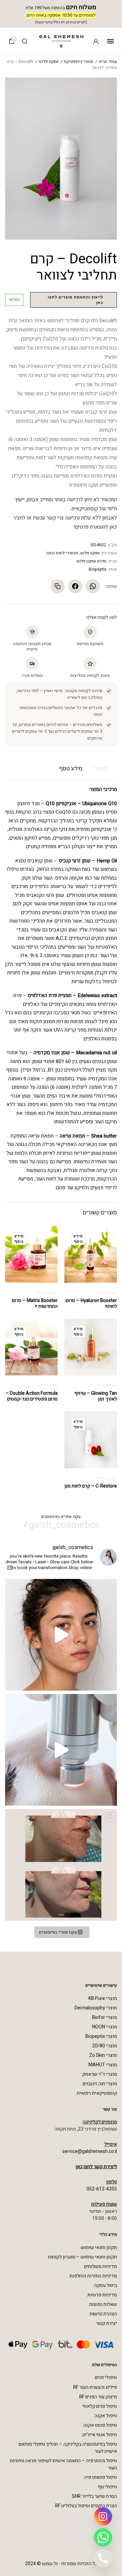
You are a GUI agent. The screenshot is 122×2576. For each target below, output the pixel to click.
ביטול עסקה (106, 2285)
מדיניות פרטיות (102, 2295)
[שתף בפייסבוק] (75, 586)
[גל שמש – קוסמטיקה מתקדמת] (61, 41)
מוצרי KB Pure (103, 1998)
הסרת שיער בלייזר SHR (94, 2496)
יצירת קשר (106, 2323)
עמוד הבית (108, 62)
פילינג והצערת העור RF (95, 2387)
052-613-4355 (102, 2189)
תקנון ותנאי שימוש (99, 2248)
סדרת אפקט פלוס (91, 561)
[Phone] (103, 2558)
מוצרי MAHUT (103, 2065)
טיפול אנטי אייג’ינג (99, 2435)
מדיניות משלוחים (100, 2266)
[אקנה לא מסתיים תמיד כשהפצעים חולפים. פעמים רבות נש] (61, 1865)
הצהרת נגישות (103, 2314)
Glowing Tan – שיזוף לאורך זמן (96, 1396)
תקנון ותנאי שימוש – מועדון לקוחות (82, 2257)
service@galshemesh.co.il (90, 2151)
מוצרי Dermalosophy (96, 2008)
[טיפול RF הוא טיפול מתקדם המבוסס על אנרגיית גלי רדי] (61, 1750)
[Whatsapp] (103, 2537)
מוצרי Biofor (105, 2017)
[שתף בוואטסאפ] (93, 586)
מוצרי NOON (105, 2027)
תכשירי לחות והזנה (62, 553)
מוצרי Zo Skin (103, 2055)
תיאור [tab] (100, 768)
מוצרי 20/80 (105, 2046)
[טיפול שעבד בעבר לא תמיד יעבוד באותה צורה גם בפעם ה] (61, 1635)
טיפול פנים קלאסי (100, 2406)
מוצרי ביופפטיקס (79, 62)
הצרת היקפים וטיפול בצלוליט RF (86, 2506)
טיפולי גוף (107, 2487)
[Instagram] (103, 2516)
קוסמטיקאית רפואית (97, 2093)
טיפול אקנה (106, 2416)
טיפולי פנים (106, 2377)
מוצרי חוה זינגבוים (100, 2084)
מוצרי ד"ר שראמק (99, 2074)
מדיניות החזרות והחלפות (93, 2276)
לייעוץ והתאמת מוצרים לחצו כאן (75, 300)
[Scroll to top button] (10, 2549)
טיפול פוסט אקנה (100, 2425)
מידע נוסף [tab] (71, 768)
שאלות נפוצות (103, 2304)
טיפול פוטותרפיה (100, 2477)
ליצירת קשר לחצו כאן (96, 2167)
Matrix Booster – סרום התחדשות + (35, 1303)
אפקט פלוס (49, 62)
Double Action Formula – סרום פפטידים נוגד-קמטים (32, 1396)
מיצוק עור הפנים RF (98, 2397)
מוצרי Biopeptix (101, 2036)
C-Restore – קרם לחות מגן (91, 1486)
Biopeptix (98, 569)
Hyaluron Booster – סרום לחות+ (91, 1303)
